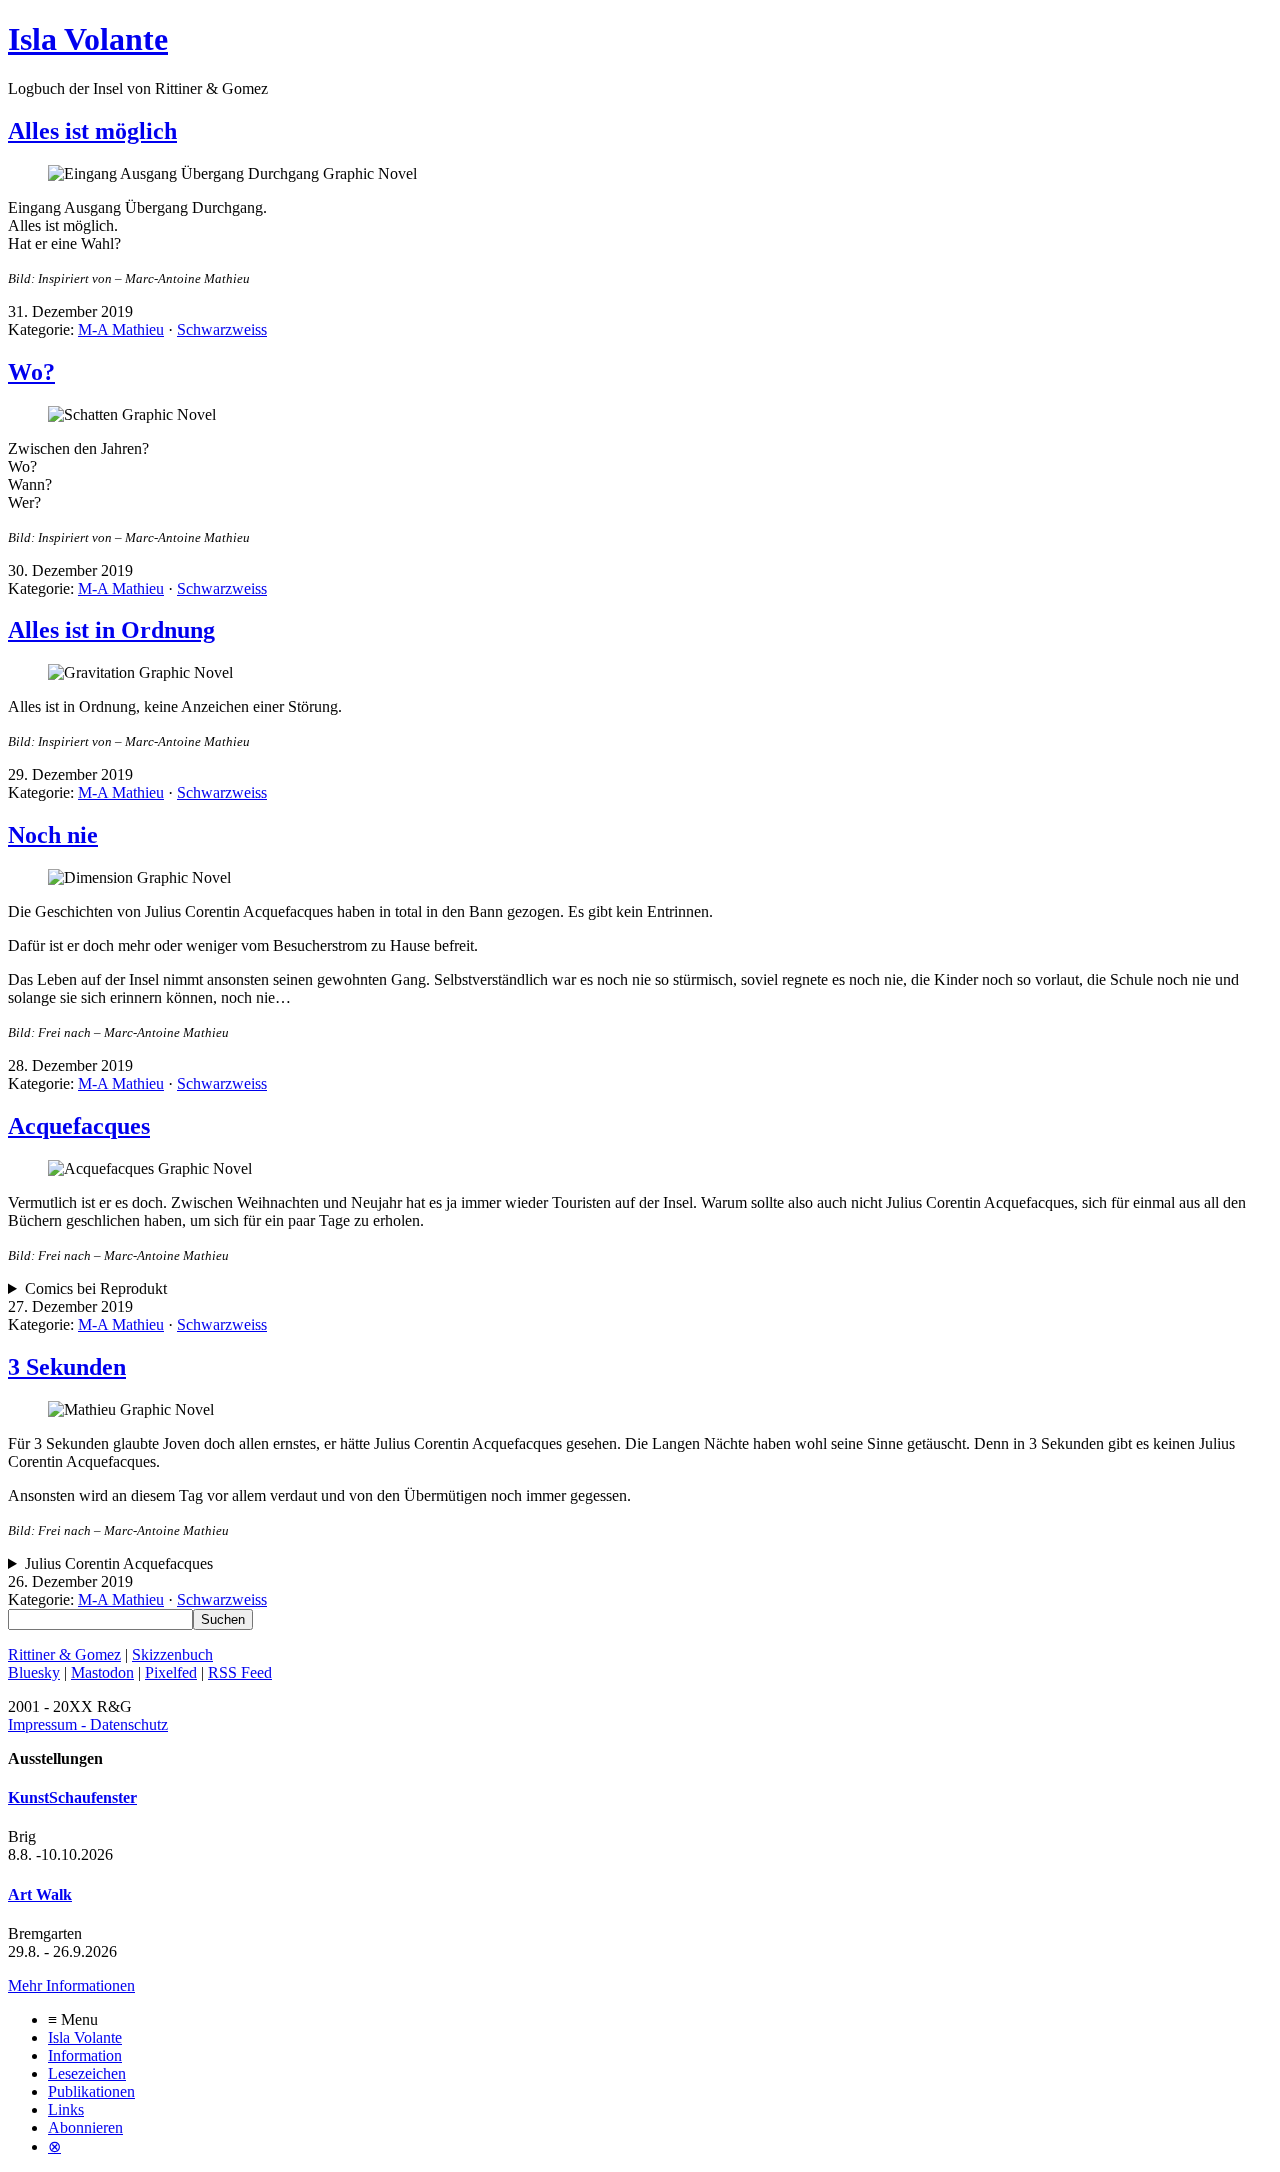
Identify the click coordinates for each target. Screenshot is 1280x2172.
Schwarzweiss (222, 329)
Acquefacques (79, 1126)
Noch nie (53, 835)
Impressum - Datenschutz (88, 1724)
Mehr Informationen (71, 1985)
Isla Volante (88, 39)
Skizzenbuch (172, 1654)
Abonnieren (85, 2127)
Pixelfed (171, 1672)
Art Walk (40, 1894)
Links (66, 2109)
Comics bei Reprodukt (96, 1288)
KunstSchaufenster (72, 1797)
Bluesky (34, 1672)
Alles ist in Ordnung (111, 630)
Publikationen (91, 2091)
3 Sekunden (67, 1367)
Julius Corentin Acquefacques (119, 1563)
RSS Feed (240, 1672)
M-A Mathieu (121, 329)
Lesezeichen (87, 2073)
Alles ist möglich (92, 131)
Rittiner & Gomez (64, 1654)
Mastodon (102, 1672)
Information (85, 2055)
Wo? (31, 372)
